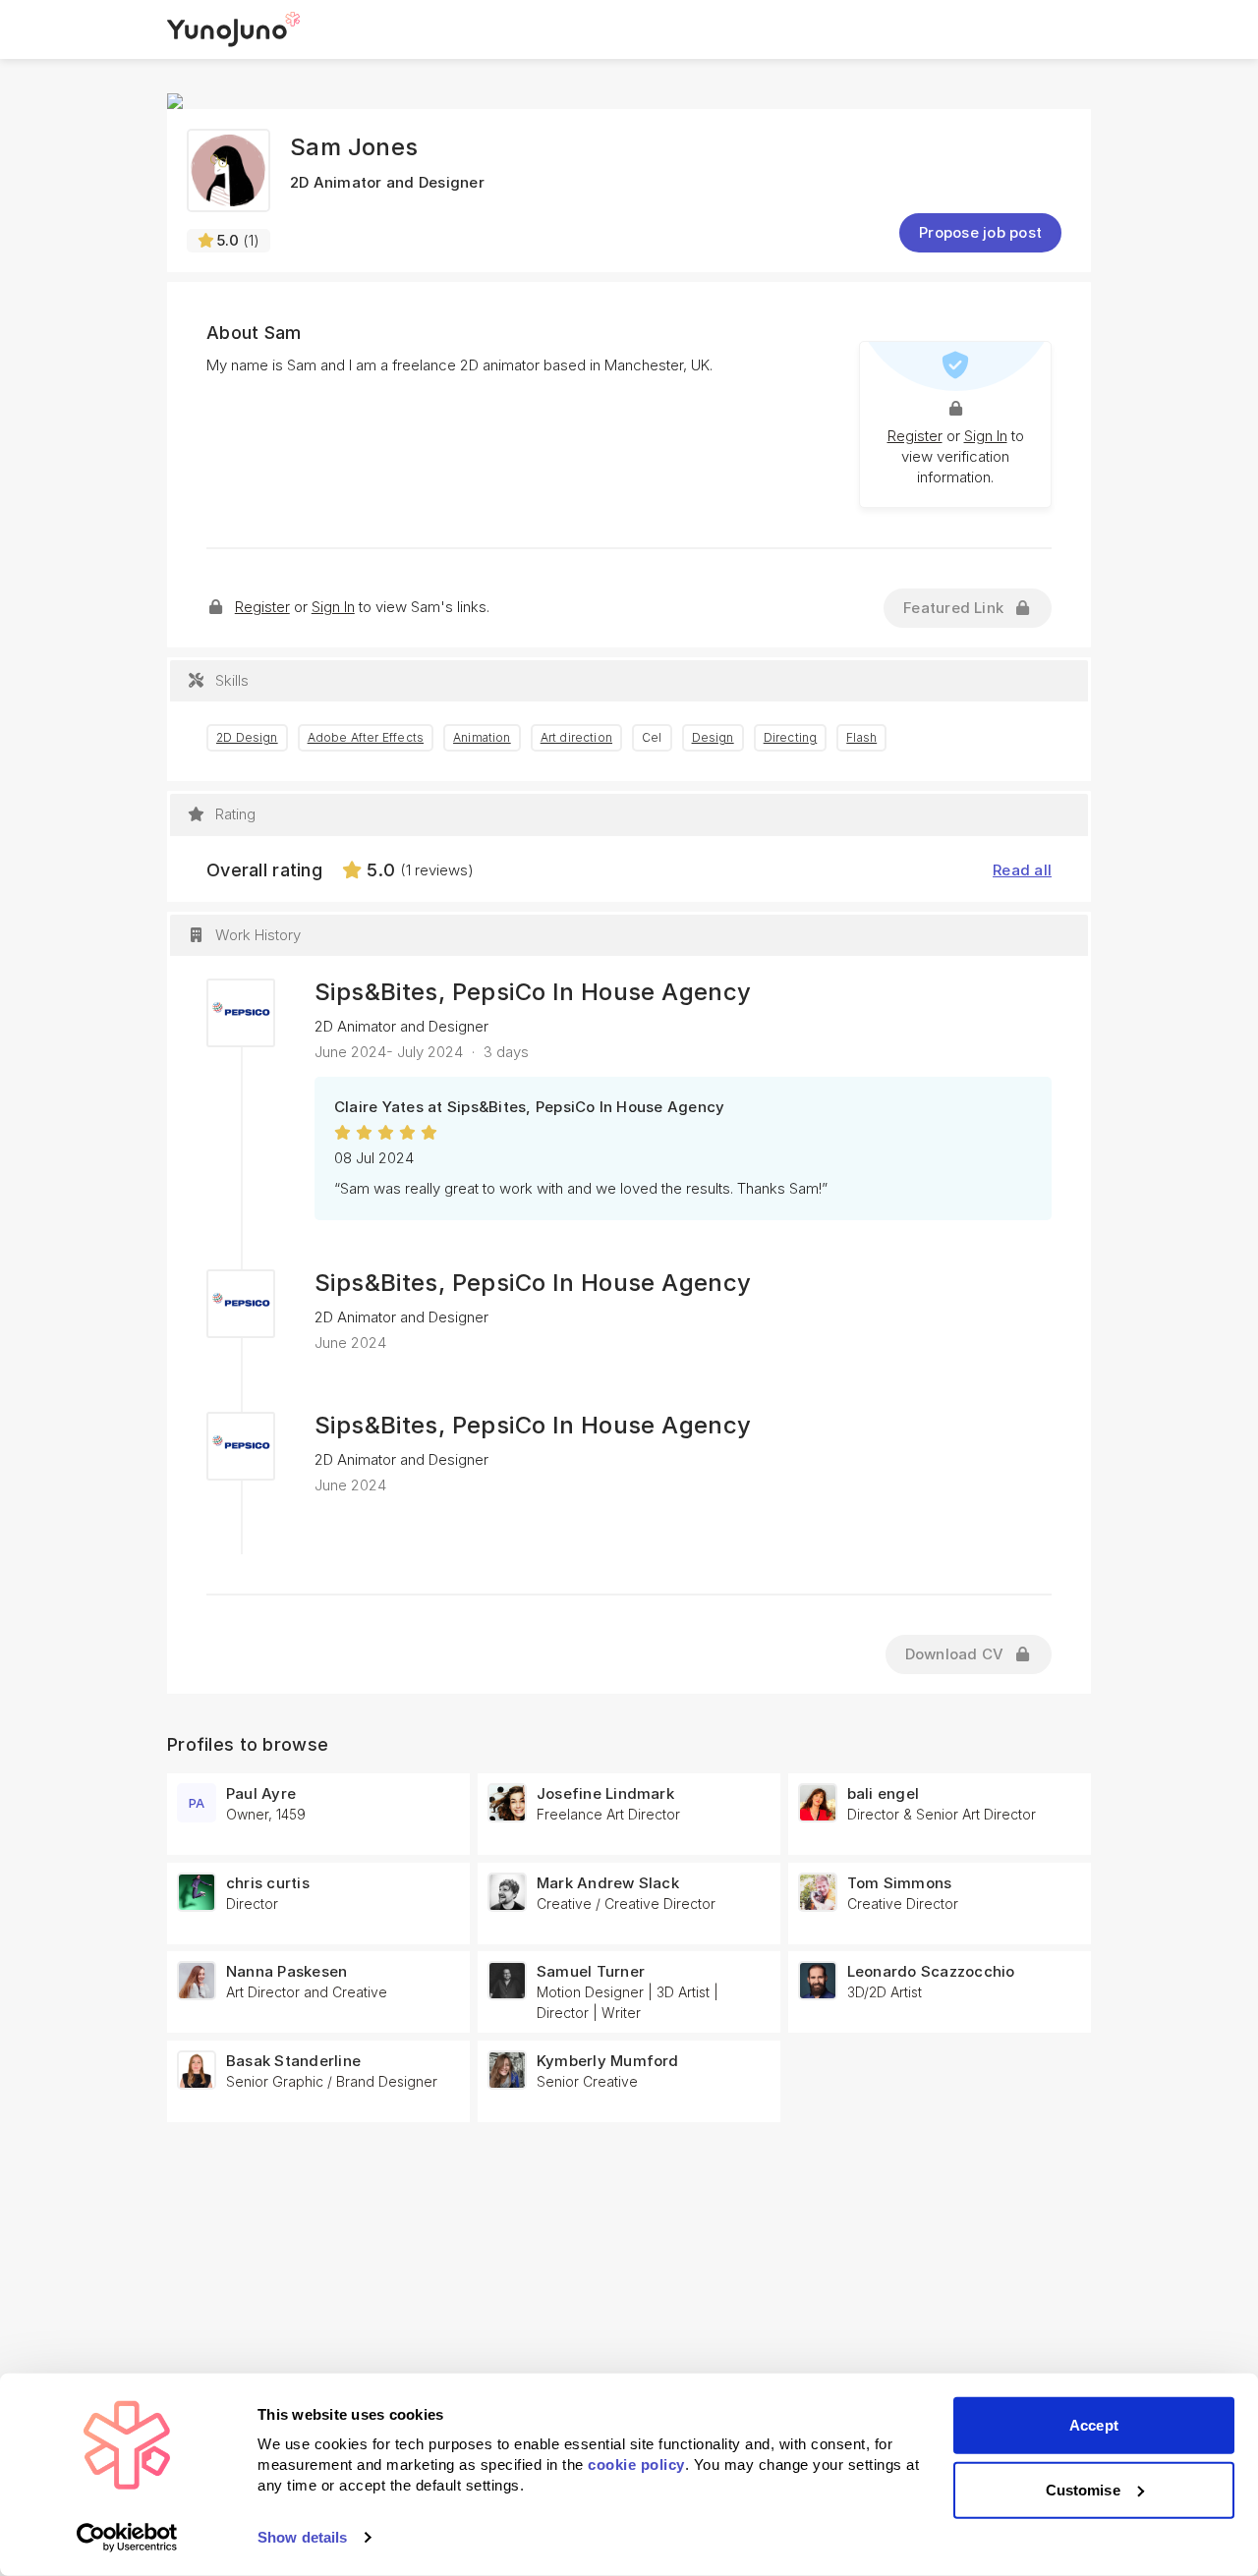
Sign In (986, 436)
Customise (1083, 2489)
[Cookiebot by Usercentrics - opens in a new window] (127, 2538)
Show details (302, 2537)
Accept (1094, 2425)
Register (915, 436)
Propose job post (980, 232)
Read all (1022, 870)
